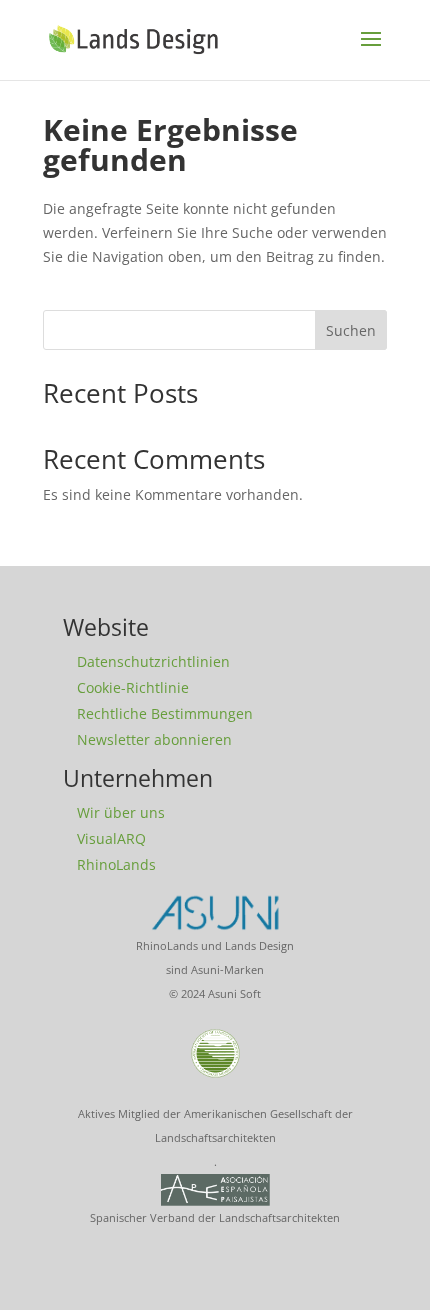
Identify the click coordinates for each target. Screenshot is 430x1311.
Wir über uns (121, 812)
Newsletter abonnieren (154, 739)
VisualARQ (111, 838)
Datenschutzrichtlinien (153, 661)
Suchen (351, 330)
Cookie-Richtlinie (133, 687)
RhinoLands (116, 864)
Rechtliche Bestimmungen (165, 713)
